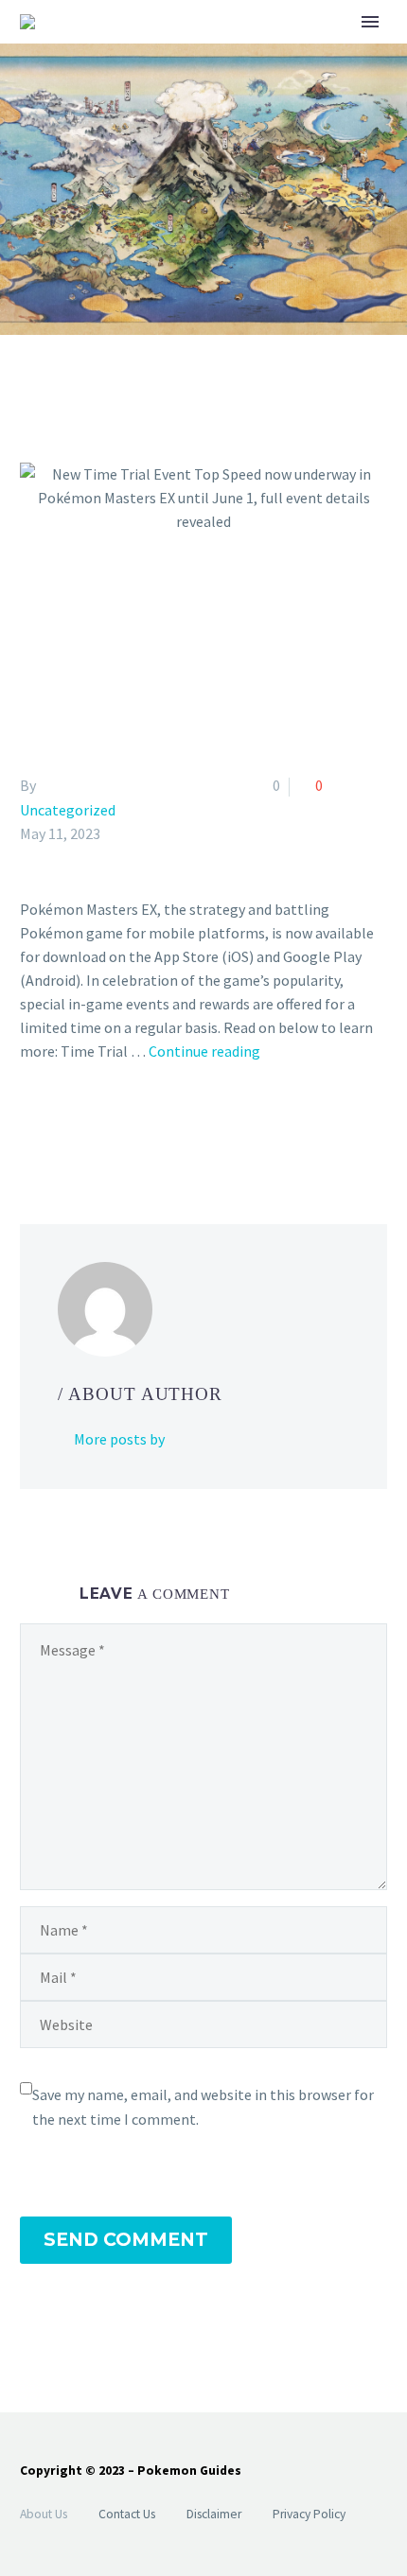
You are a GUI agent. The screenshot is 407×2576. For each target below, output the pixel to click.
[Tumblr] (115, 1128)
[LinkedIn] (142, 1128)
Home (286, 52)
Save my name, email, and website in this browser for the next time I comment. (203, 2107)
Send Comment (126, 2240)
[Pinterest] (87, 1128)
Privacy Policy (309, 2514)
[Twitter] (60, 1128)
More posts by (119, 1439)
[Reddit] (169, 1128)
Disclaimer (214, 2514)
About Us (44, 2514)
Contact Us (127, 2514)
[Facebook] (32, 1128)
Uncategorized (68, 810)
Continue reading (204, 1051)
